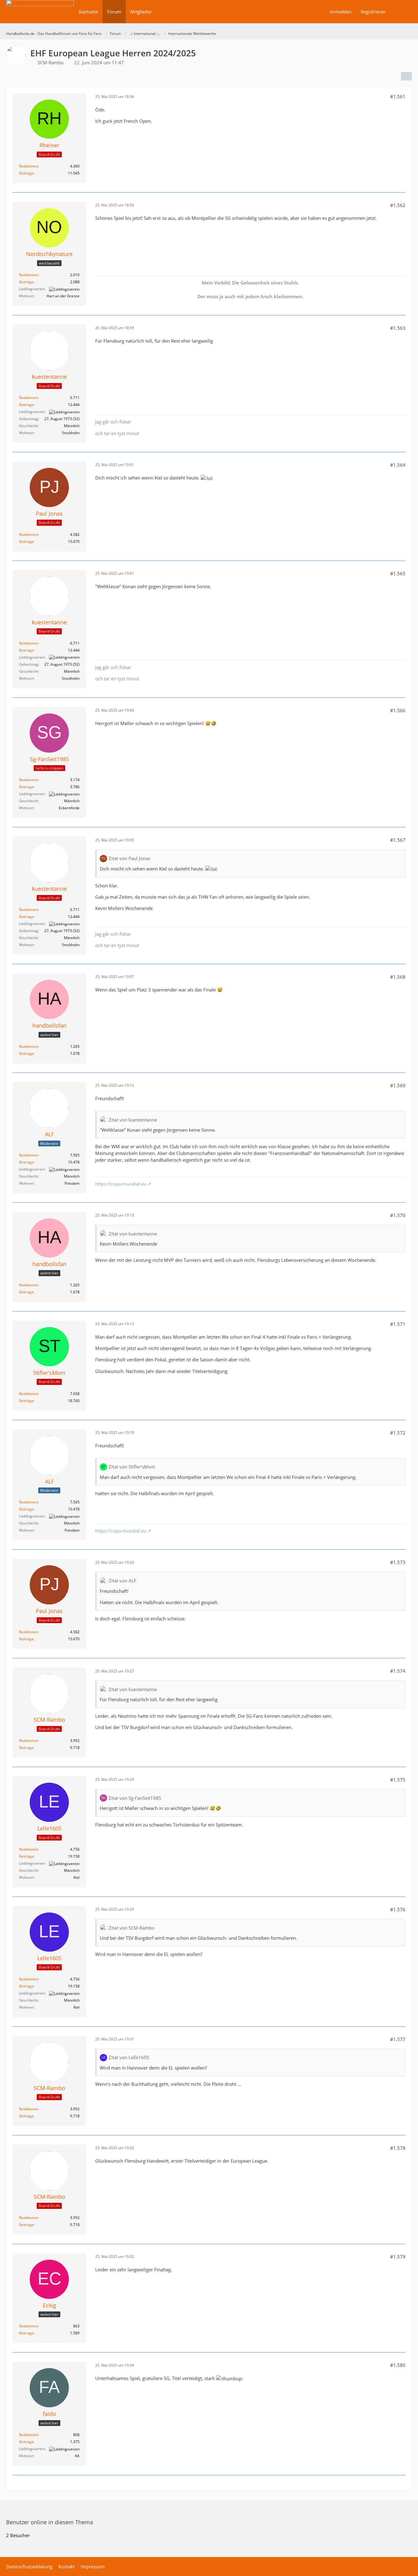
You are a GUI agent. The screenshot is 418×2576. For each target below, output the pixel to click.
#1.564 (398, 465)
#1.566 (398, 710)
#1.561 (398, 96)
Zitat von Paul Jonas (129, 858)
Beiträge (26, 173)
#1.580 (398, 2365)
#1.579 (398, 2257)
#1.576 (398, 1909)
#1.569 (398, 1085)
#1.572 (398, 1433)
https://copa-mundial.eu (121, 1184)
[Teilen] (406, 76)
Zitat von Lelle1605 (129, 2057)
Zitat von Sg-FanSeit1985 (135, 1798)
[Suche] (401, 12)
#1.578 (398, 2148)
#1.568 (398, 977)
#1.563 (398, 328)
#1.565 (398, 573)
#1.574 (398, 1671)
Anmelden (341, 12)
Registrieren (373, 12)
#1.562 (398, 205)
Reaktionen (28, 166)
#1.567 (398, 840)
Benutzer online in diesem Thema (50, 2522)
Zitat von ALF (123, 1581)
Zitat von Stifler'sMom (132, 1467)
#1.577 (398, 2039)
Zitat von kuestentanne (133, 1120)
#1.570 (398, 1215)
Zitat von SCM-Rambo (132, 1928)
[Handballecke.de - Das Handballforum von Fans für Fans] (40, 16)
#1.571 (398, 1324)
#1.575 (398, 1780)
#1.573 (398, 1562)
